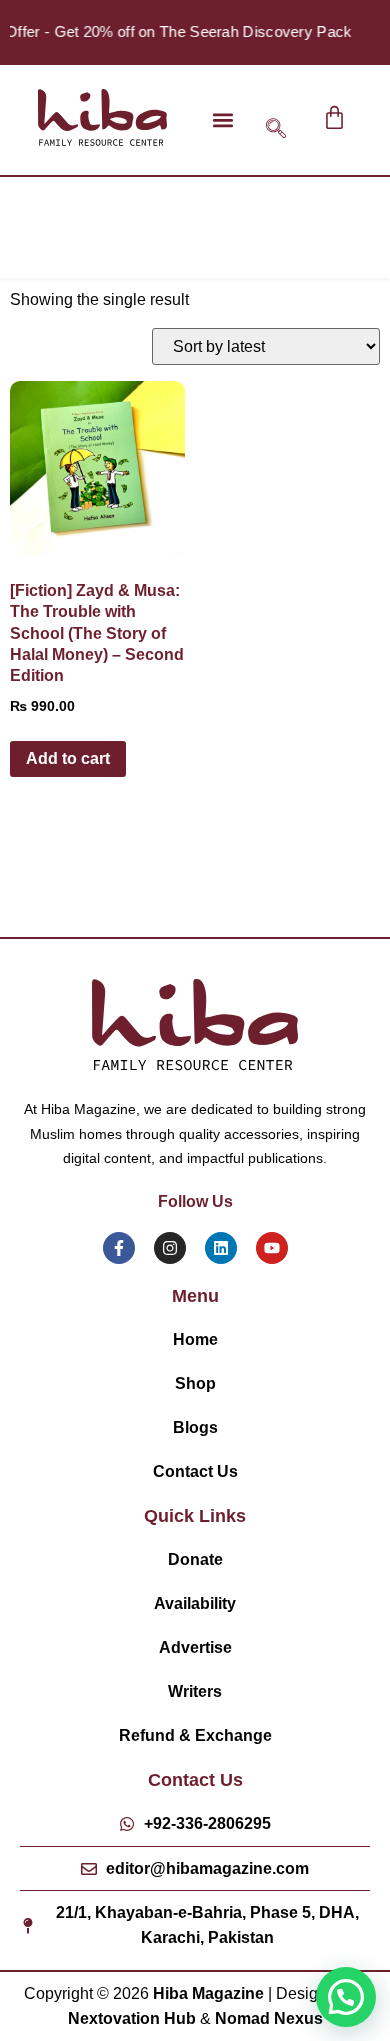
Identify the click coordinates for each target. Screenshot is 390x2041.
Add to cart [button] (68, 758)
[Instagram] (170, 1248)
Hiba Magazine (208, 1993)
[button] (222, 119)
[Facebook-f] (119, 1248)
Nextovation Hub (132, 2018)
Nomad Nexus (269, 2018)
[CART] (334, 117)
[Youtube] (272, 1248)
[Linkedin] (221, 1248)
